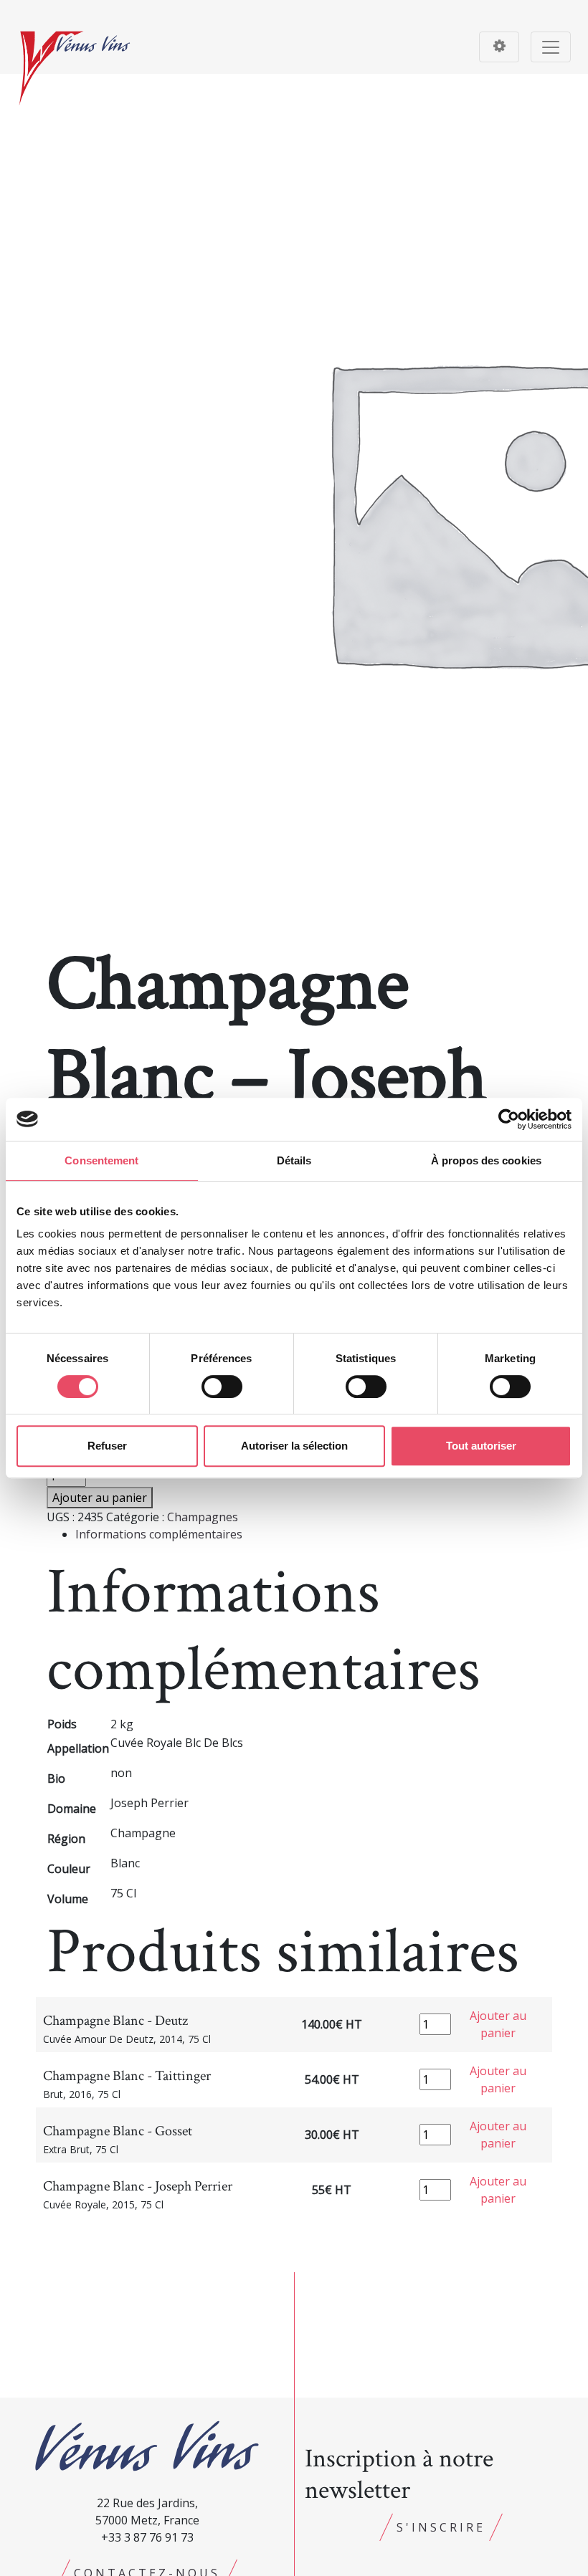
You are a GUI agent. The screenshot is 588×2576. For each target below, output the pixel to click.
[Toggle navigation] (499, 47)
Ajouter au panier (100, 1498)
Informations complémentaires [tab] (159, 1534)
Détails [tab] (294, 1160)
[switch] (222, 1387)
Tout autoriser (481, 1446)
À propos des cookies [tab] (486, 1160)
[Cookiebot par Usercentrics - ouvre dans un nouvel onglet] (509, 1119)
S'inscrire (441, 2527)
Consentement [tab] (101, 1160)
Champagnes (203, 1517)
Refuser (107, 1446)
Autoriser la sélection (294, 1446)
